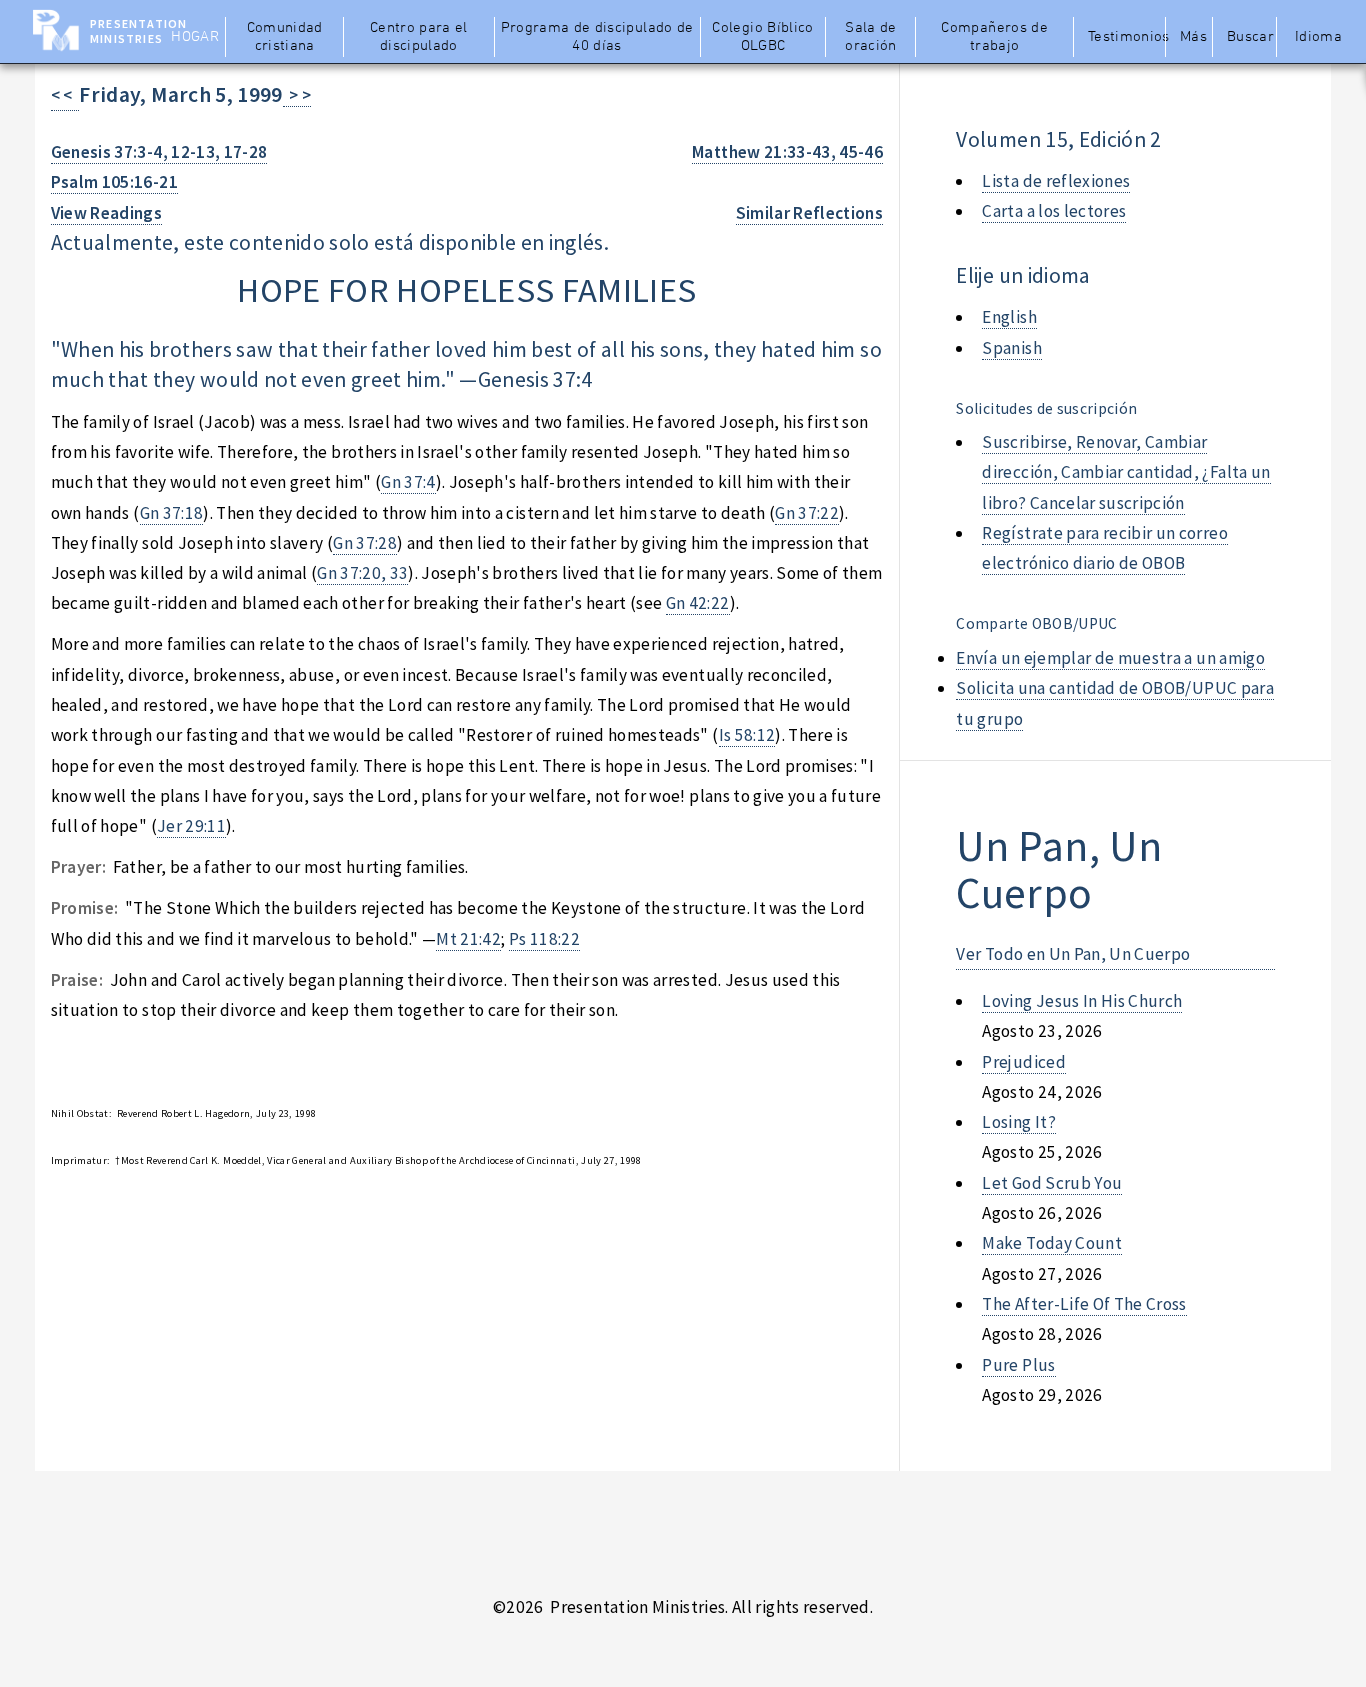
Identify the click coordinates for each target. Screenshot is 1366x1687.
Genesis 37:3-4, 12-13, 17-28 (159, 152)
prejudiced (1023, 1062)
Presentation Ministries (138, 31)
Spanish (1011, 348)
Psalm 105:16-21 (114, 182)
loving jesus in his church (1082, 1001)
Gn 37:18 (172, 513)
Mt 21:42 (468, 939)
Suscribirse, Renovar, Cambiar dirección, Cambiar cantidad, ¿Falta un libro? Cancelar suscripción (1126, 472)
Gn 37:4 (408, 482)
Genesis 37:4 (535, 379)
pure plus (1018, 1365)
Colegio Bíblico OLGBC (762, 37)
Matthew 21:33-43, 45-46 (787, 152)
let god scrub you (1052, 1183)
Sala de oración (870, 37)
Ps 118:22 (544, 939)
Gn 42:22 (698, 603)
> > (297, 95)
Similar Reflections (810, 213)
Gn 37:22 (807, 513)
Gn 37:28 (365, 543)
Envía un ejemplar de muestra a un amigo (1110, 658)
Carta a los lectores (1054, 211)
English (1009, 317)
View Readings (107, 213)
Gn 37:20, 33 (362, 573)
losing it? (1018, 1122)
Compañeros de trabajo (994, 37)
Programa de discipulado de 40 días (597, 37)
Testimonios (1124, 37)
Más (1193, 37)
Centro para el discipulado (419, 37)
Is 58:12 (747, 735)
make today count (1052, 1243)
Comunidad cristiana (285, 37)
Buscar (1250, 37)
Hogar (195, 37)
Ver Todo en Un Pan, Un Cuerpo (1073, 954)
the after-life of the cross (1084, 1304)
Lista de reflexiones (1056, 181)
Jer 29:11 (191, 826)
